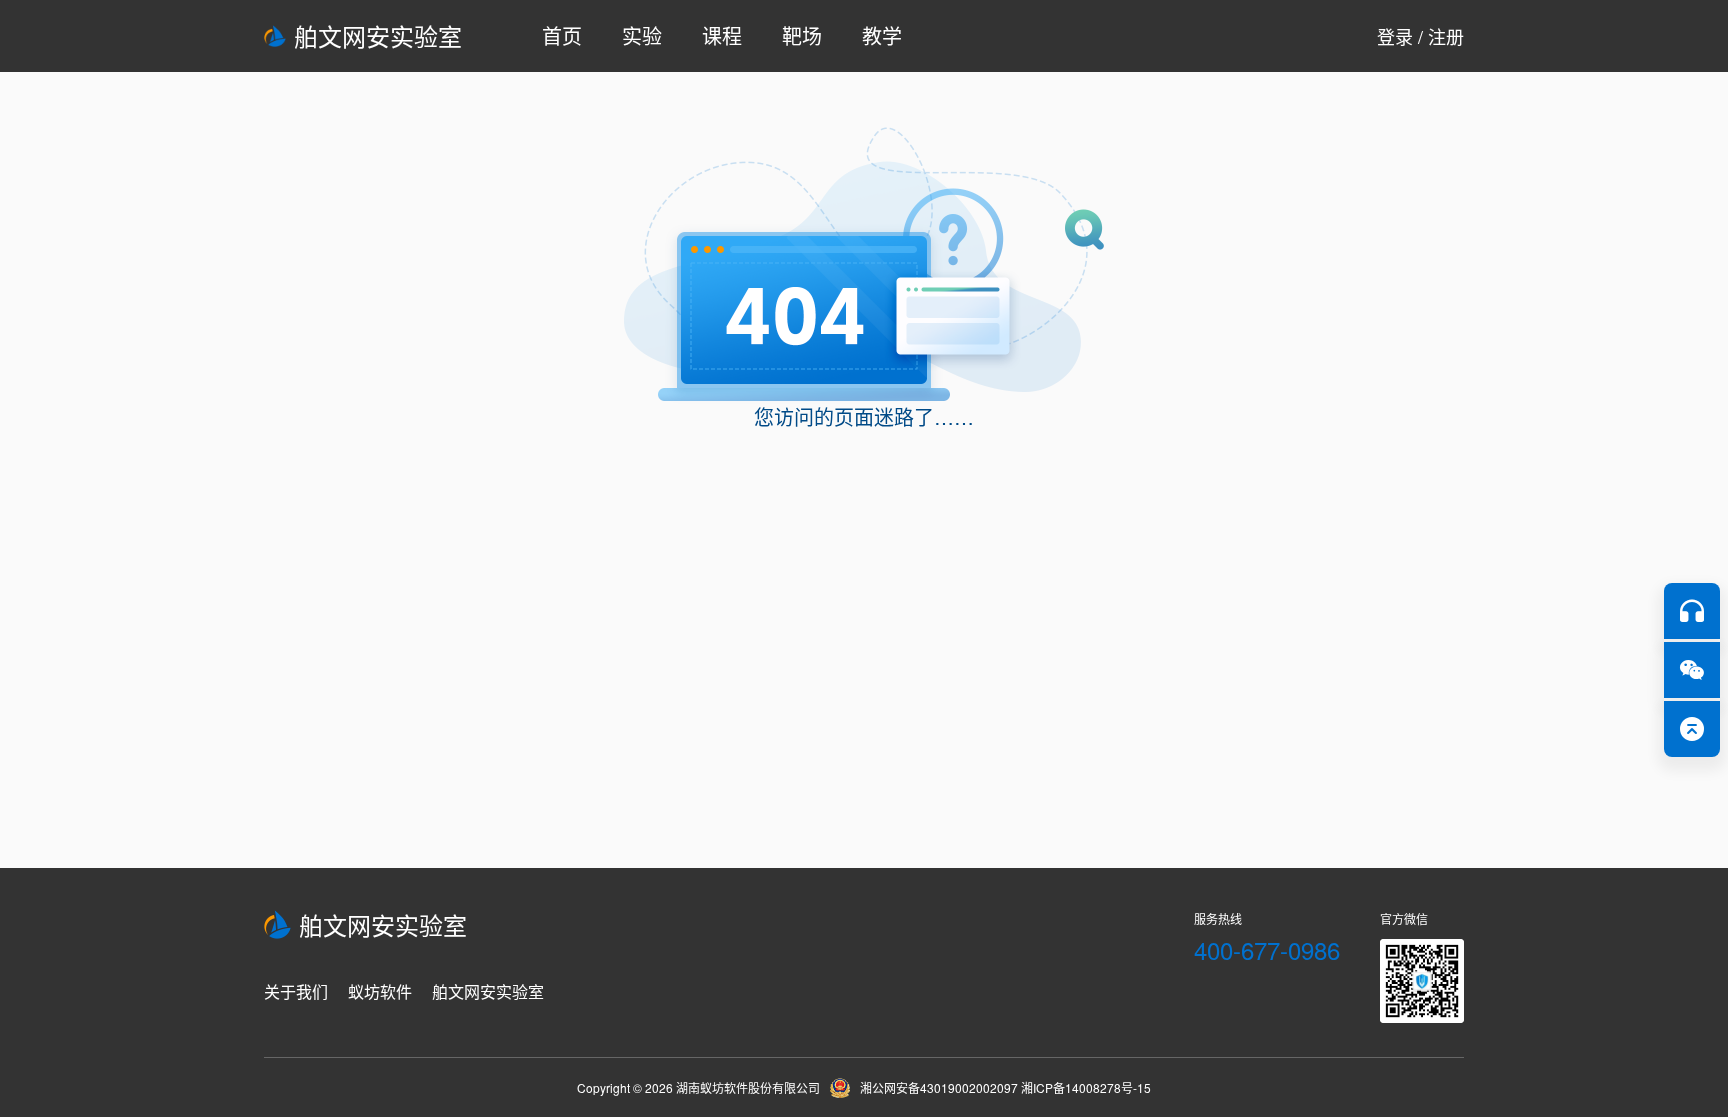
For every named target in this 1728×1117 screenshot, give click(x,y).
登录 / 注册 (1420, 36)
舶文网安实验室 (378, 35)
